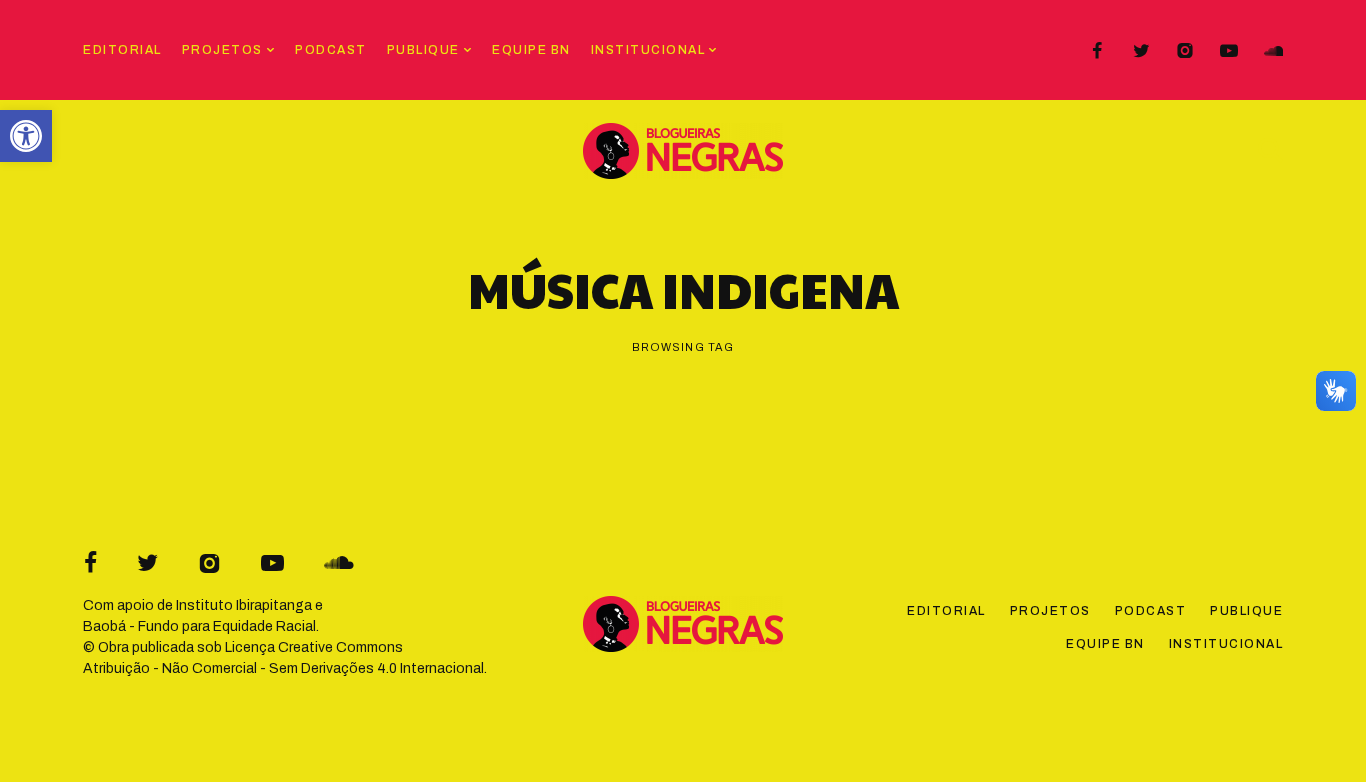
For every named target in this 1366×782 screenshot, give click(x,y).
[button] (26, 136)
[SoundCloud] (1273, 51)
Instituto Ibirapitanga (244, 605)
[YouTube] (1229, 51)
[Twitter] (1141, 51)
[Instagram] (1185, 51)
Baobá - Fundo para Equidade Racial (199, 626)
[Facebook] (1097, 51)
